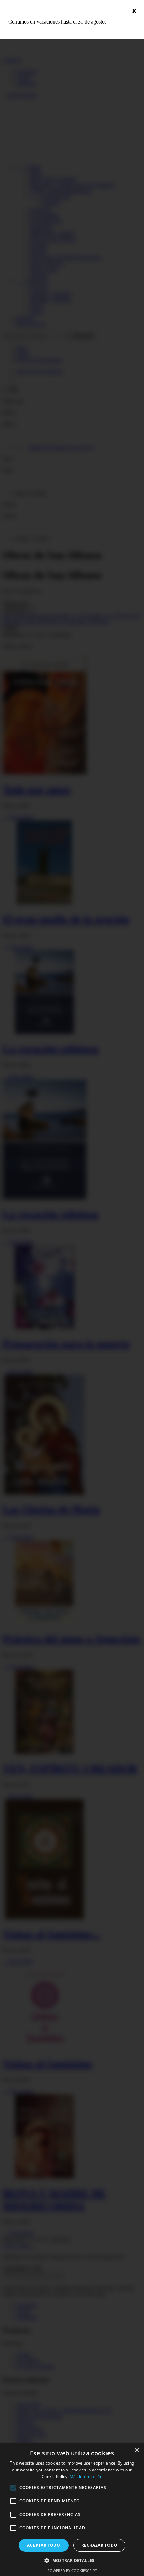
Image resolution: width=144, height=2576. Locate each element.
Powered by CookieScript (72, 2570)
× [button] (136, 2451)
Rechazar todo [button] (99, 2545)
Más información (86, 2476)
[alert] (72, 2510)
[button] (72, 2560)
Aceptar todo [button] (44, 2545)
